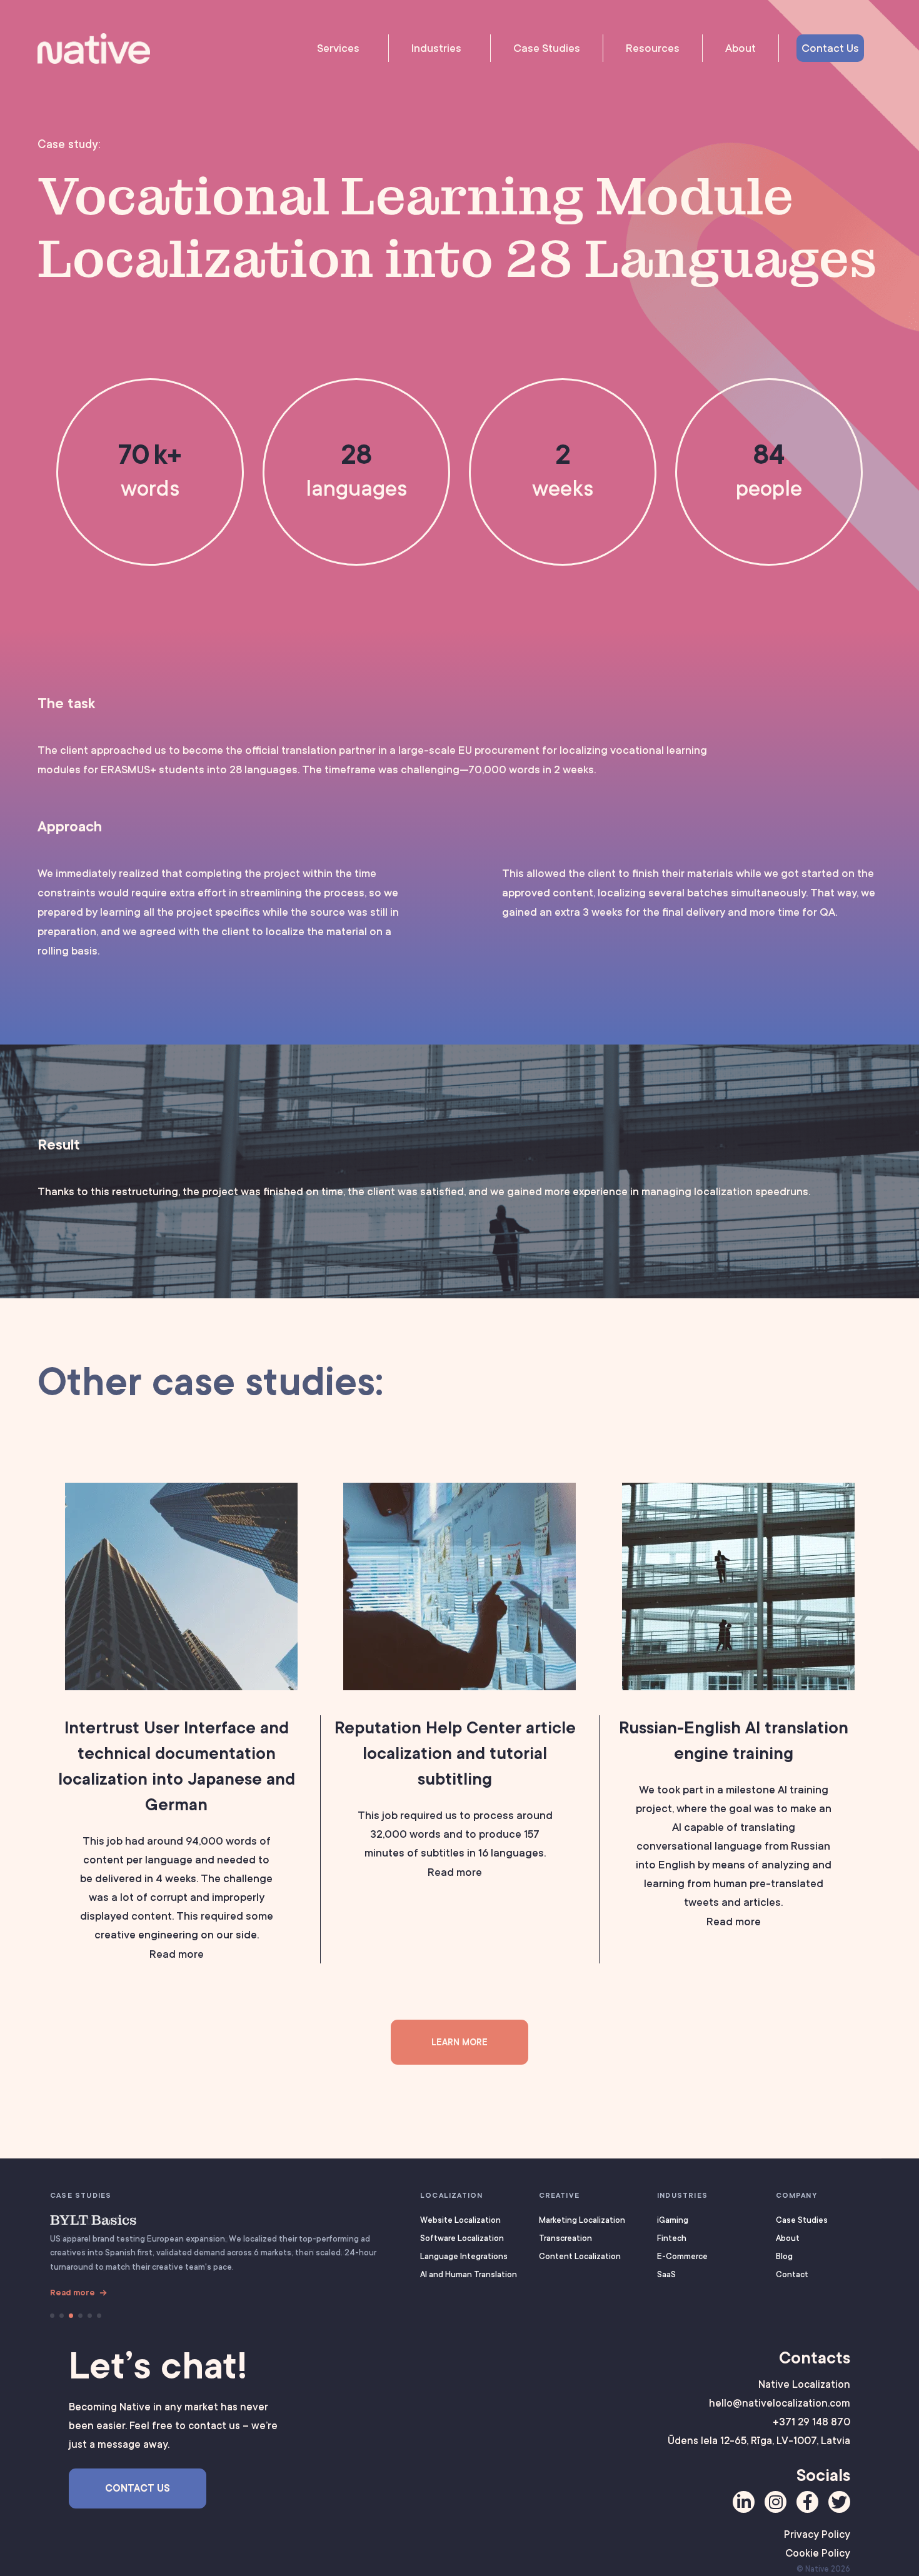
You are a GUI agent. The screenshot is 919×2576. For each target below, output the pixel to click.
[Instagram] (776, 2502)
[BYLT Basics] (71, 2316)
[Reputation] (80, 2316)
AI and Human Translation (469, 2274)
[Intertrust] (62, 2316)
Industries (436, 48)
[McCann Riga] (52, 2316)
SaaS (666, 2274)
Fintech (672, 2238)
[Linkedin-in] (744, 2502)
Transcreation (565, 2238)
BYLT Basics (93, 2220)
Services (338, 48)
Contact (792, 2274)
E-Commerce (682, 2256)
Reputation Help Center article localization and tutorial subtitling (455, 1753)
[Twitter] (839, 2502)
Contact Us (830, 48)
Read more (73, 2293)
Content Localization (580, 2256)
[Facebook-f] (807, 2502)
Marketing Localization (582, 2220)
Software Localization (462, 2238)
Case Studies (547, 48)
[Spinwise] (90, 2316)
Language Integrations (464, 2256)
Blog (784, 2256)
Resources (653, 48)
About (741, 48)
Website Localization (460, 2220)
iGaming (673, 2220)
